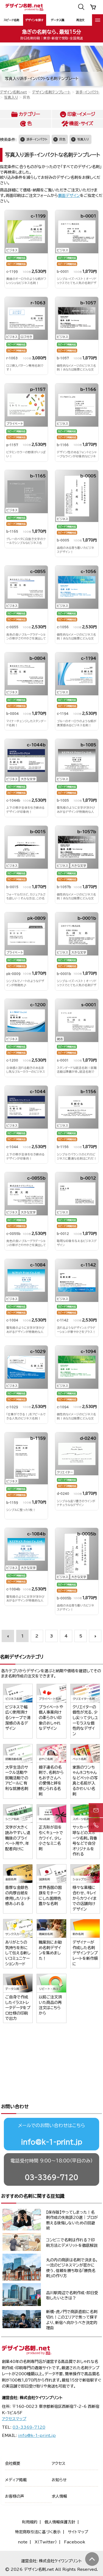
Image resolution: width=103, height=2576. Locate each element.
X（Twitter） (46, 2542)
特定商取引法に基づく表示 (38, 2532)
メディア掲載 (16, 2480)
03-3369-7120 (51, 2177)
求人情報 (59, 2496)
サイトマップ (78, 2532)
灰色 (62, 139)
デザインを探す (34, 20)
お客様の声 (15, 2496)
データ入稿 (58, 20)
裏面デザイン (69, 196)
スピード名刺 (11, 20)
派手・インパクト (88, 92)
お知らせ (59, 2480)
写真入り (11, 97)
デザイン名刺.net (13, 92)
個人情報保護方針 (60, 2522)
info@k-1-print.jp (52, 2142)
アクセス (59, 2463)
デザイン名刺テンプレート (51, 92)
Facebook (75, 2542)
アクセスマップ (14, 2419)
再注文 (80, 20)
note (23, 2542)
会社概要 (13, 2463)
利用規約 (30, 2522)
